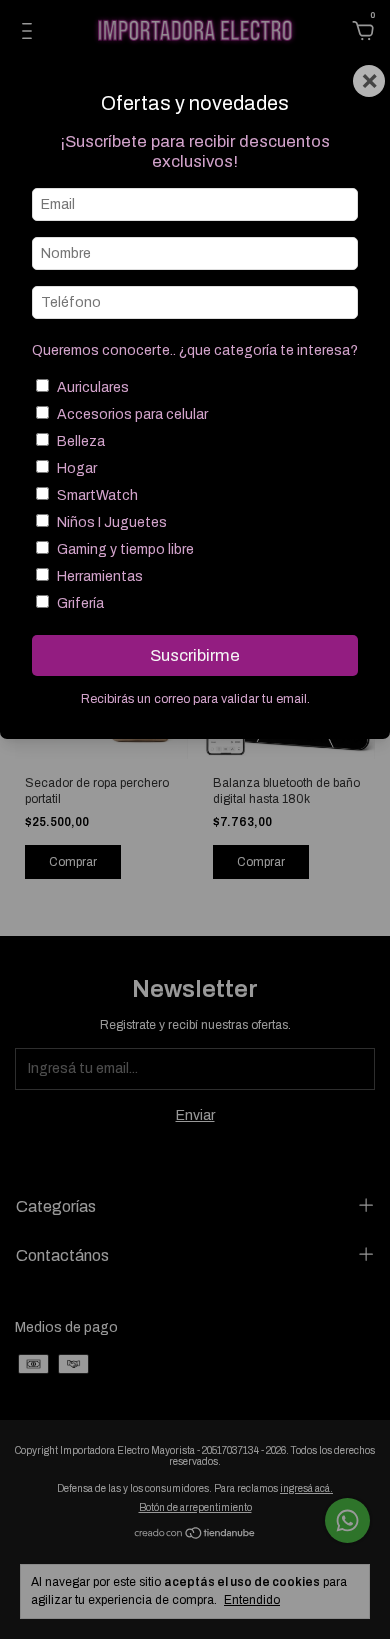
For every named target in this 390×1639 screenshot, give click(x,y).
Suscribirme (195, 655)
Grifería (80, 603)
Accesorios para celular (132, 414)
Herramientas (100, 576)
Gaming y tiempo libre (125, 549)
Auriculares (93, 387)
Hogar (77, 468)
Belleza (81, 441)
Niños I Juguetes (112, 522)
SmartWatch (97, 495)
